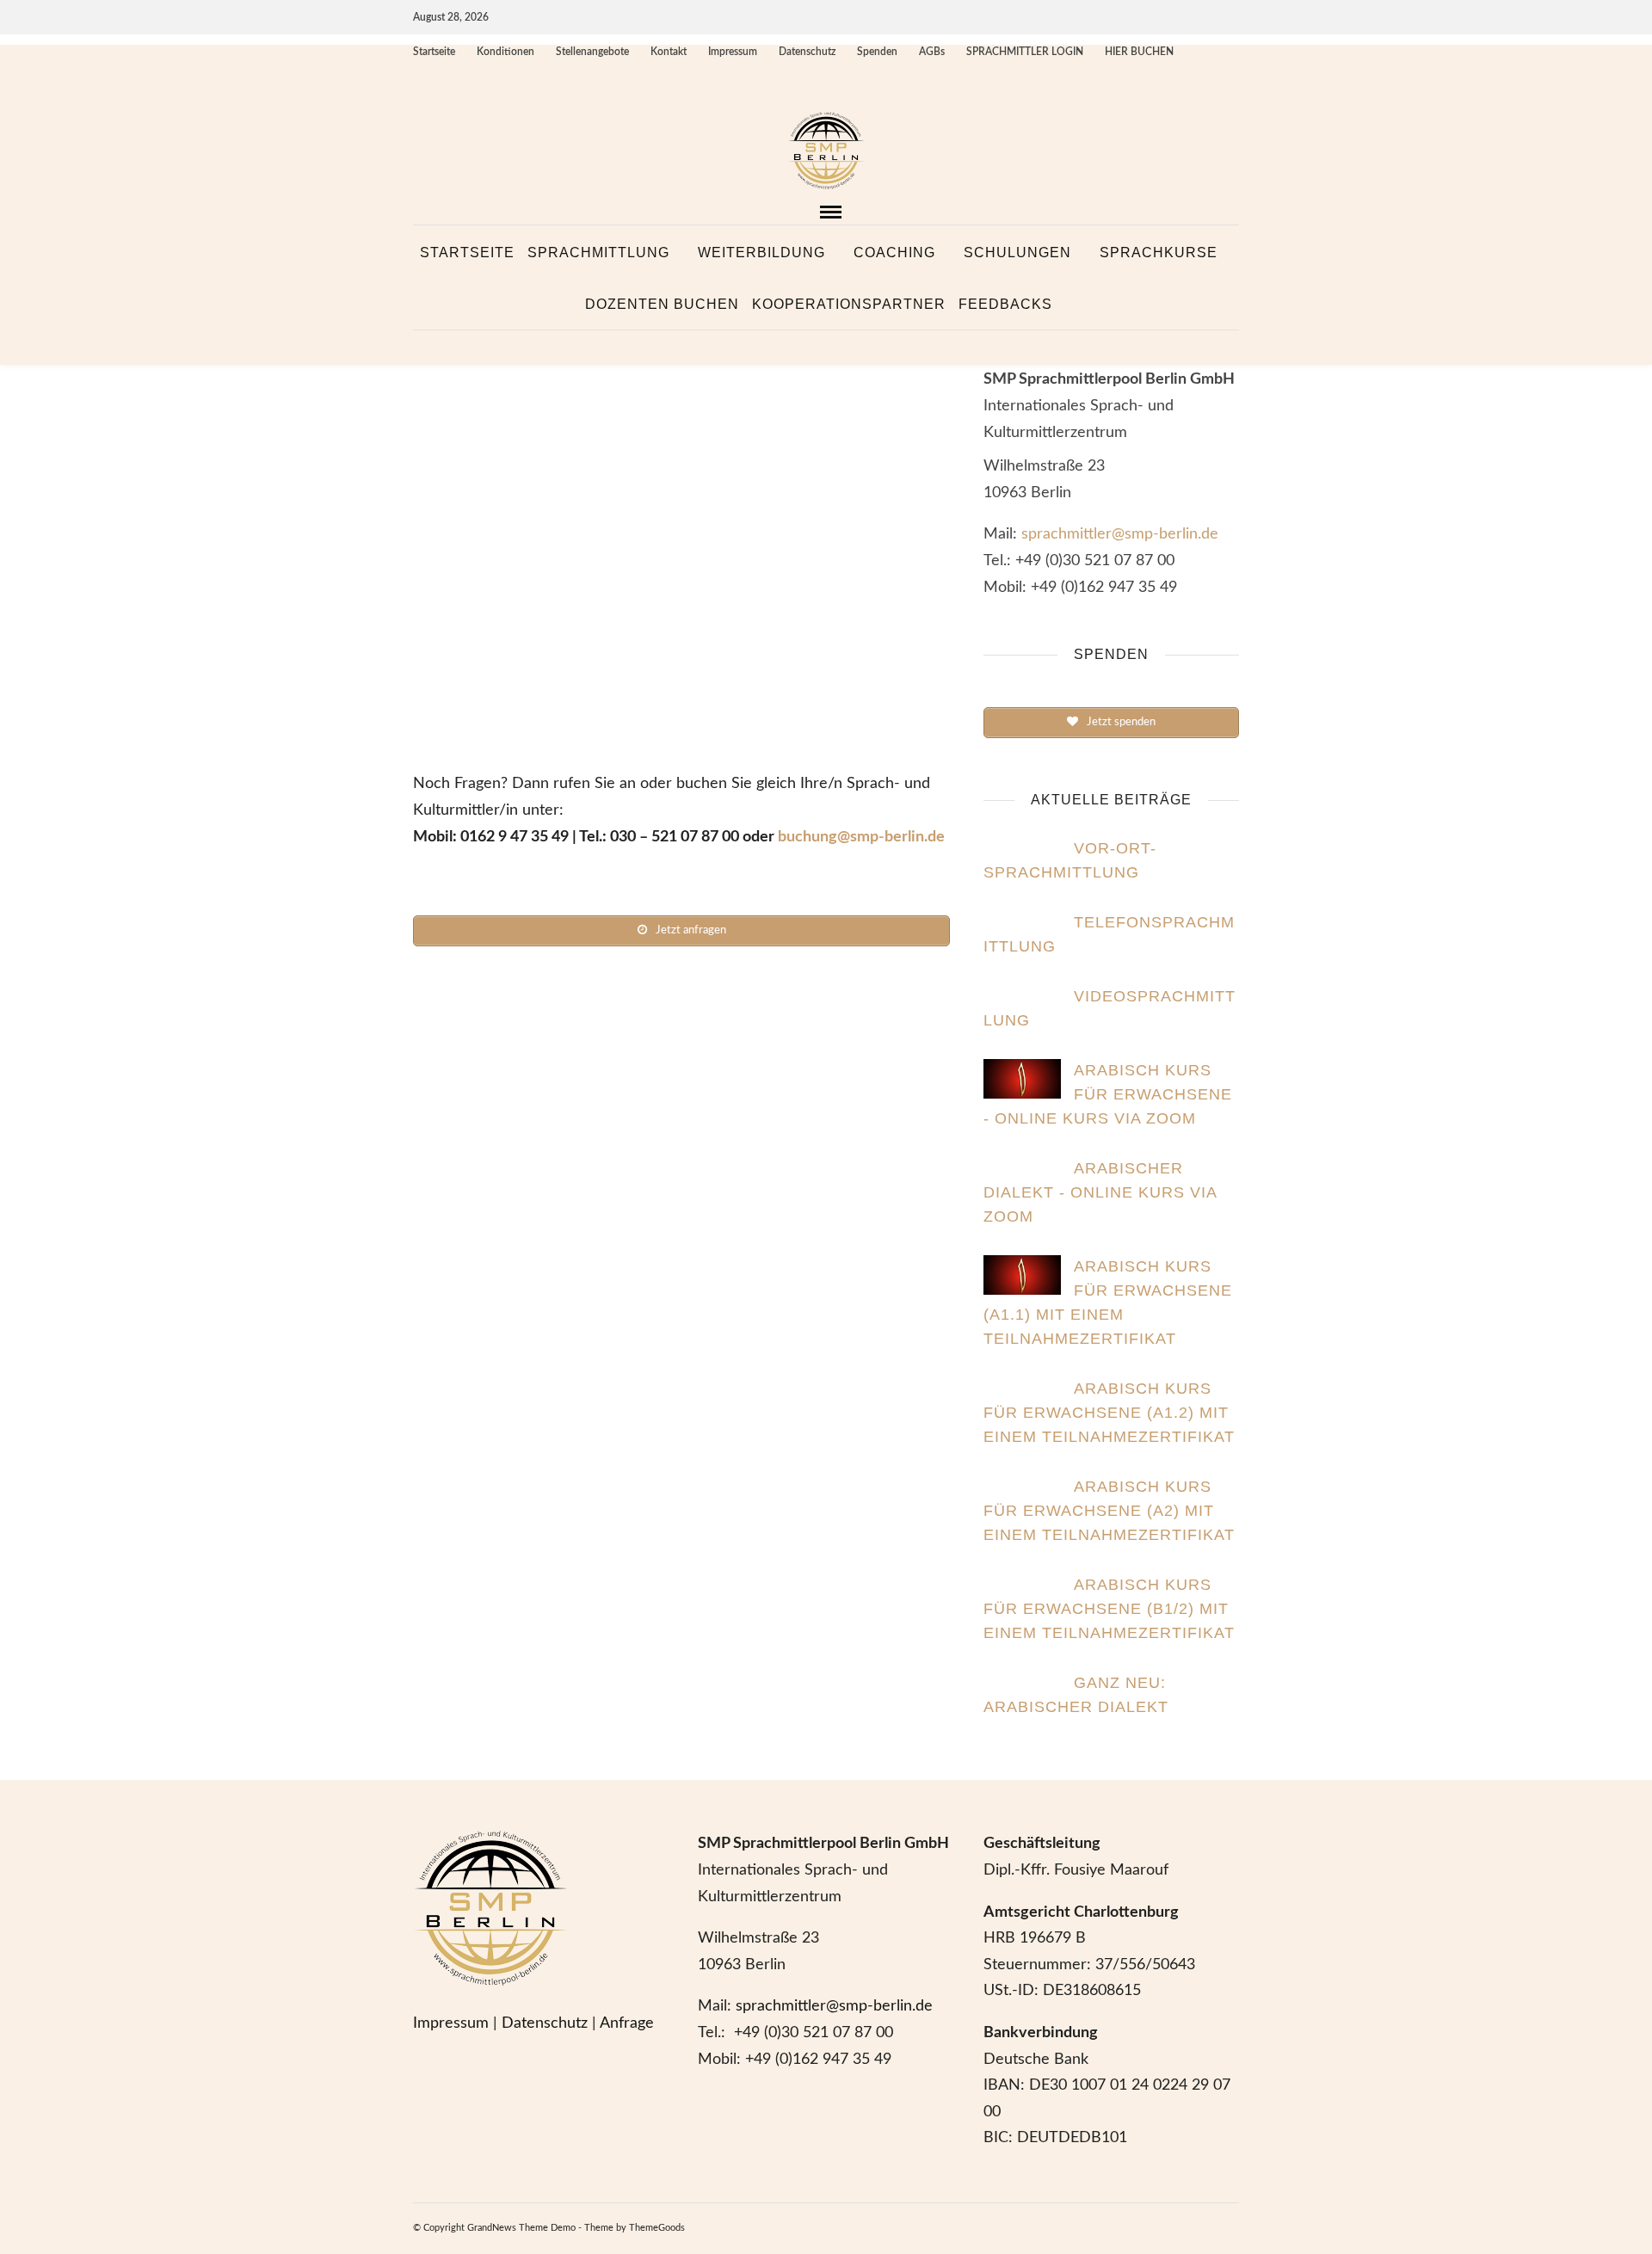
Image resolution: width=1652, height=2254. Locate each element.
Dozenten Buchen (662, 304)
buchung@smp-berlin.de (861, 837)
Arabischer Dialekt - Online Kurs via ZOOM (1100, 1192)
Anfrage (627, 2023)
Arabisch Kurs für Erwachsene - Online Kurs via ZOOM (1108, 1094)
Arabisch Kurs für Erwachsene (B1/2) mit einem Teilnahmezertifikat (1109, 1609)
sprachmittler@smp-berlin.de (1120, 534)
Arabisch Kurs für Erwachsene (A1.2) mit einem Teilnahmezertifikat (1109, 1413)
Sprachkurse (1159, 252)
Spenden (877, 52)
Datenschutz (807, 52)
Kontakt (669, 52)
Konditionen (505, 52)
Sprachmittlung (598, 252)
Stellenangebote (592, 52)
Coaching (894, 252)
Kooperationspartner (849, 304)
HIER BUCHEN (1139, 52)
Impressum (733, 52)
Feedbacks (1005, 304)
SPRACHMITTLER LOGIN (1025, 52)
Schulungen (1017, 252)
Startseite (434, 52)
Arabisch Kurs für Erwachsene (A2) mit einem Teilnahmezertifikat (1109, 1511)
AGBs (932, 52)
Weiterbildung (761, 252)
